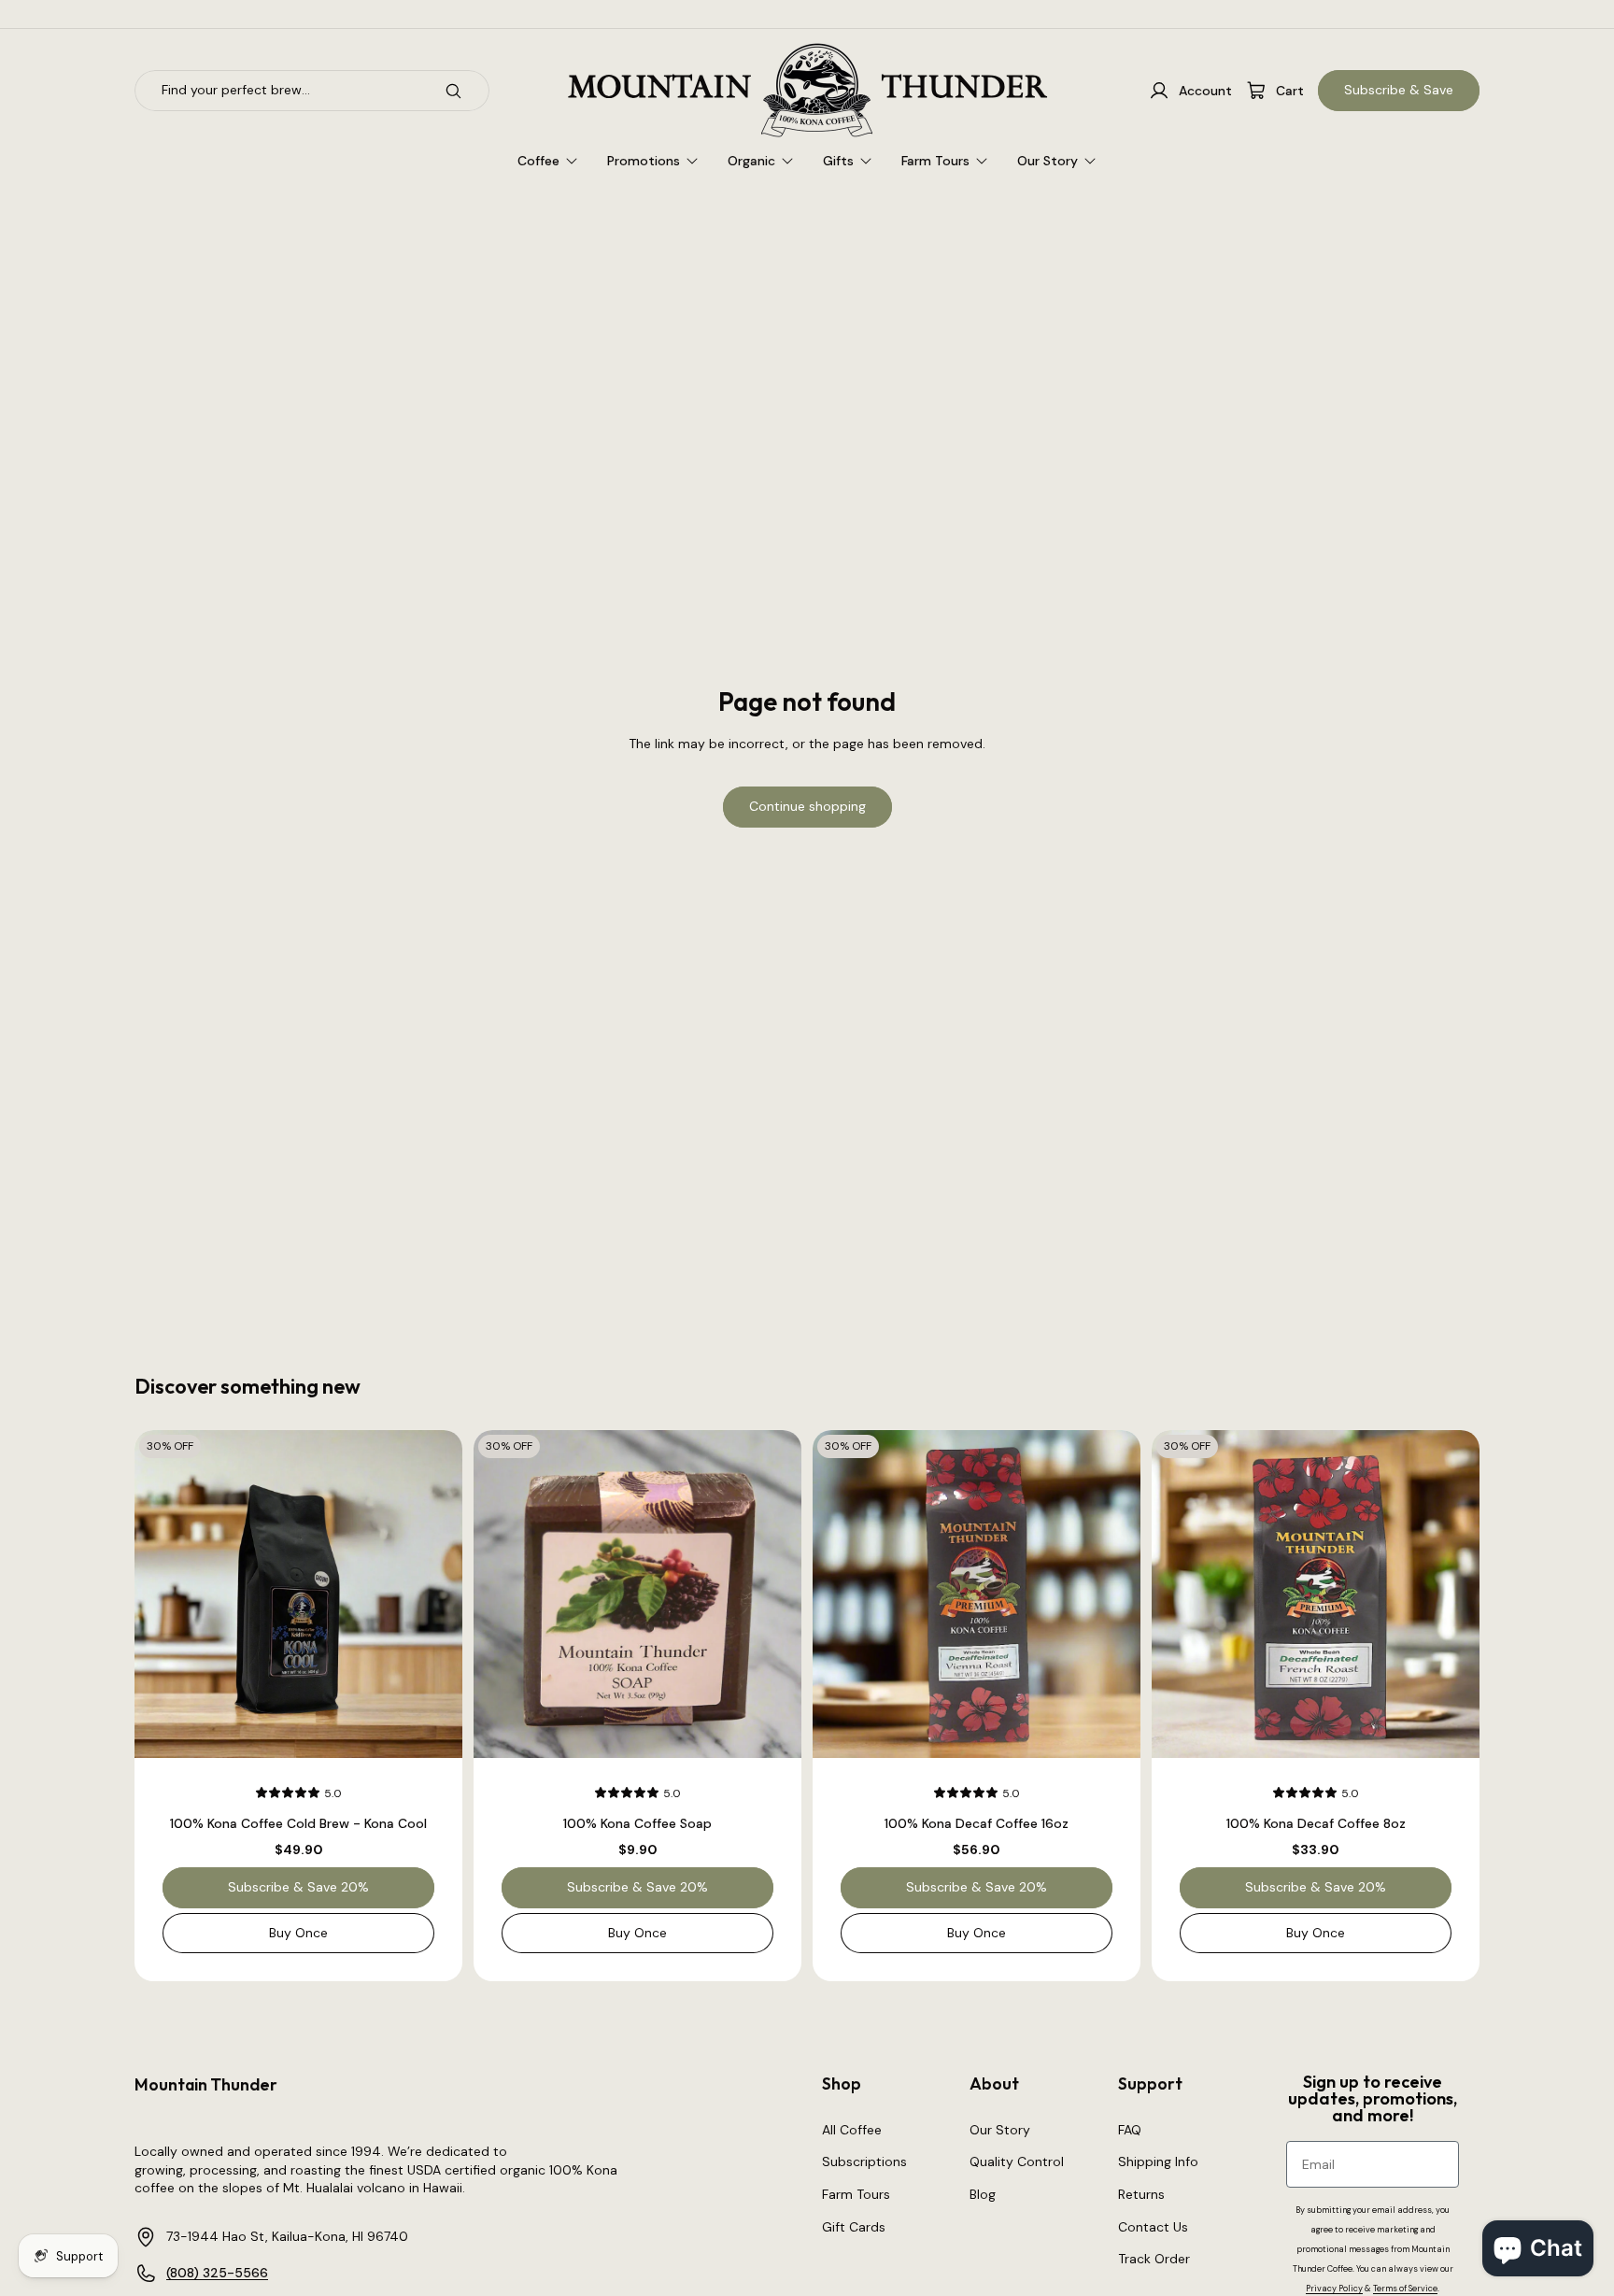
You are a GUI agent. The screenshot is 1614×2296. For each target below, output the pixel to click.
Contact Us (1153, 2227)
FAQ (1130, 2130)
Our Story (1000, 2130)
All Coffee (852, 2130)
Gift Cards (854, 2227)
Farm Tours (856, 2194)
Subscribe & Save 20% (298, 1888)
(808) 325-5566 (217, 2273)
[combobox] (280, 91)
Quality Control (1017, 2161)
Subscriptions (864, 2161)
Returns (1141, 2194)
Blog (983, 2194)
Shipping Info (1158, 2161)
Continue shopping (807, 806)
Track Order (1154, 2259)
